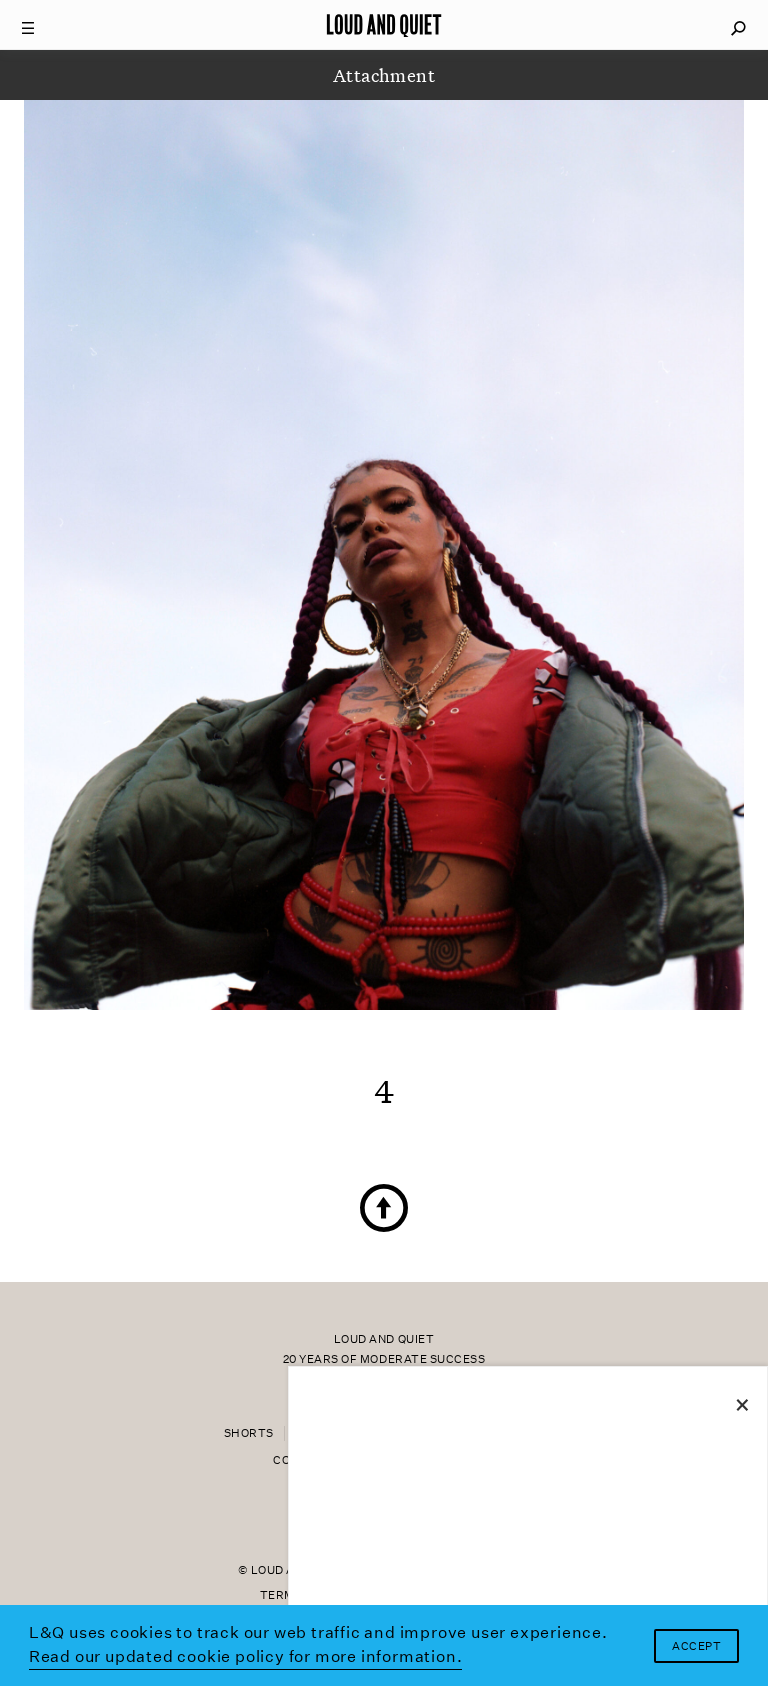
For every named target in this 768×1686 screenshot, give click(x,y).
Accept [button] (696, 1646)
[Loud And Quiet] (384, 25)
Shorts (249, 1433)
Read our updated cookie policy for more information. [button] (246, 1656)
